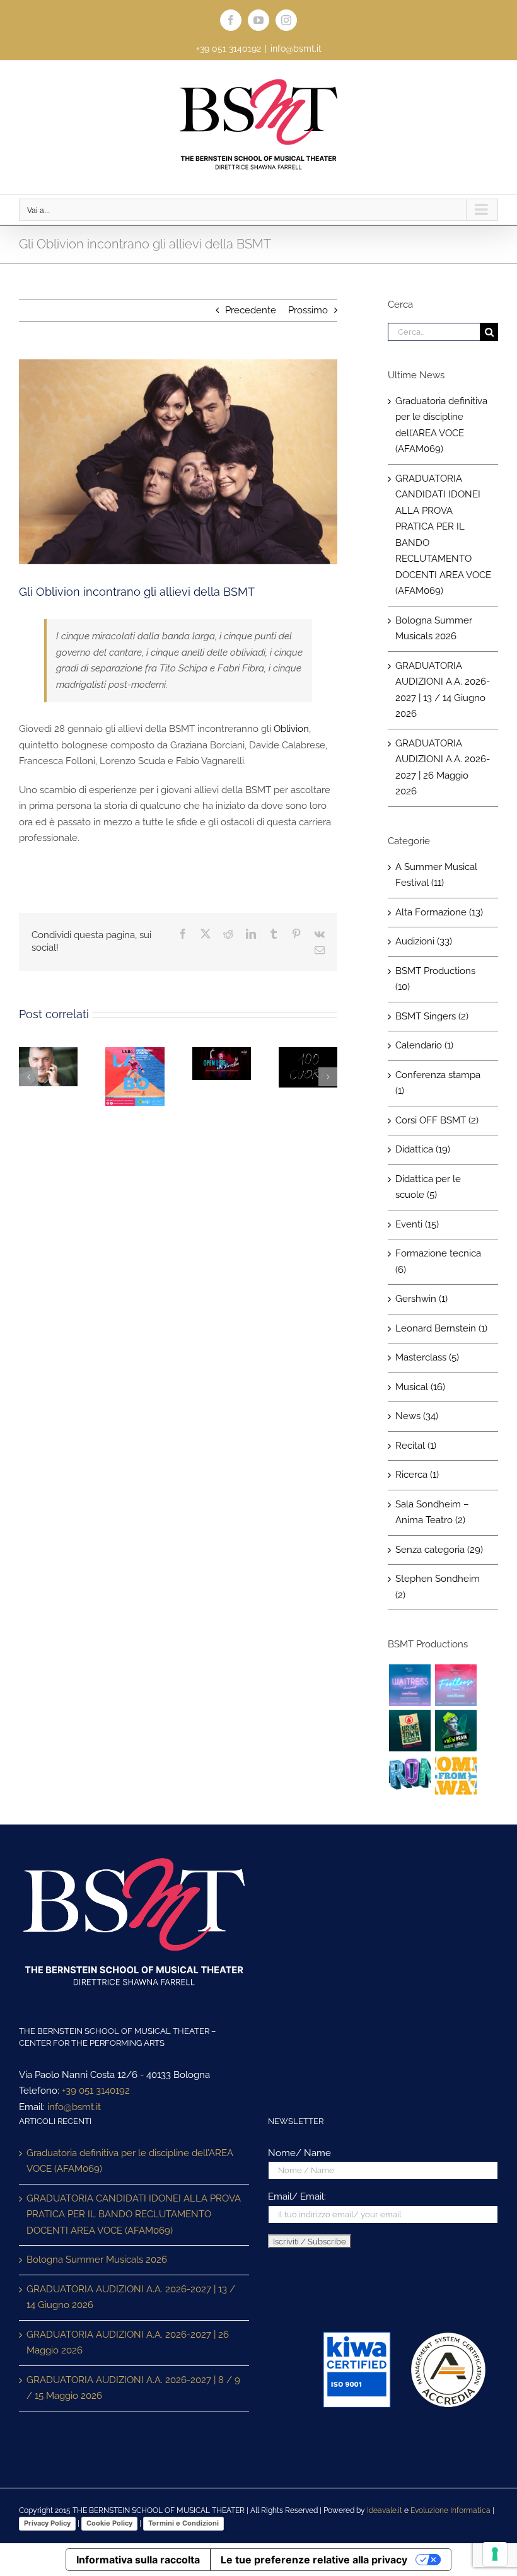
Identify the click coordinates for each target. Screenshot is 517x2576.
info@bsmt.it (296, 49)
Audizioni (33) (424, 941)
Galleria (135, 1099)
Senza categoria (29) (439, 1550)
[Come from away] (456, 1776)
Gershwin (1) (421, 1299)
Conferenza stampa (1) (438, 1083)
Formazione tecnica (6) (438, 1262)
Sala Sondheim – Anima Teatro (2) (432, 1512)
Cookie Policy (109, 2523)
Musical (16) (420, 1387)
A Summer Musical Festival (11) (436, 875)
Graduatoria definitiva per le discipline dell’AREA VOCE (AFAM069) (130, 2161)
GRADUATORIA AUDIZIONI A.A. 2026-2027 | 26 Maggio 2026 (128, 2343)
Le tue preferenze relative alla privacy (314, 2560)
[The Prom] (410, 1776)
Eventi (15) (417, 1224)
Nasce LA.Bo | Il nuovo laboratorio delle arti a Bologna (132, 1076)
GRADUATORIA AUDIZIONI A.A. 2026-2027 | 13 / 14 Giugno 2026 (131, 2297)
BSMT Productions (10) (435, 979)
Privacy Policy (47, 2523)
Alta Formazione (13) (439, 912)
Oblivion (291, 729)
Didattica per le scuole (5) (428, 1187)
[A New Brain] (456, 1731)
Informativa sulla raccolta (138, 2560)
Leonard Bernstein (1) (441, 1328)
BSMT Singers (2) (432, 1016)
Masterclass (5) (427, 1357)
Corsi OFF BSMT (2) (437, 1120)
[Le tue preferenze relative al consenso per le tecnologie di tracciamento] (495, 2554)
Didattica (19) (423, 1149)
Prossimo (308, 310)
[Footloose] (456, 1685)
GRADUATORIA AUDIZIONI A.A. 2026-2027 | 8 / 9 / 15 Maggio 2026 (133, 2388)
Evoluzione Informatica (450, 2510)
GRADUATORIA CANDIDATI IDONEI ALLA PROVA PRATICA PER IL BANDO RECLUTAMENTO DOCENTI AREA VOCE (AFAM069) (134, 2214)
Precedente (251, 310)
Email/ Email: (297, 2196)
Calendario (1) (424, 1045)
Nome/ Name (299, 2153)
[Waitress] (410, 1685)
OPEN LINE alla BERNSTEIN (219, 1062)
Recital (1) (416, 1446)
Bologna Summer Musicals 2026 (97, 2260)
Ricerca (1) (417, 1475)
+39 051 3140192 (96, 2091)
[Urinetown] (410, 1731)
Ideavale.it (385, 2510)
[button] (28, 1077)
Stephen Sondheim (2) (438, 1587)
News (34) (417, 1416)
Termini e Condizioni (183, 2523)
